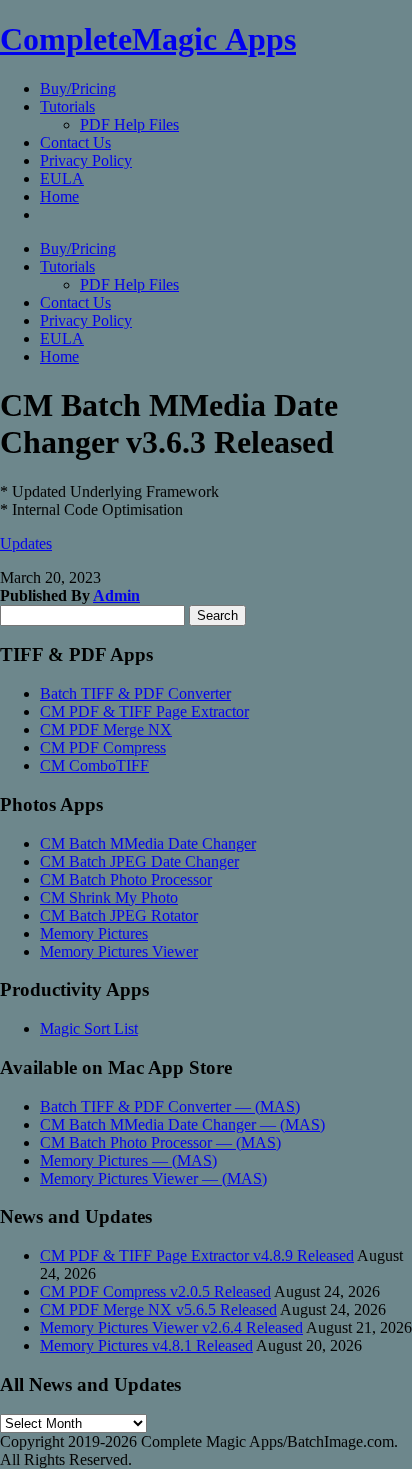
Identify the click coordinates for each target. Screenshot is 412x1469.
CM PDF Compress (103, 747)
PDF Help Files (129, 124)
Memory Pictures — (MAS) (128, 1160)
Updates (26, 543)
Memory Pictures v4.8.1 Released (146, 1345)
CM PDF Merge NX (106, 729)
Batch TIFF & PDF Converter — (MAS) (170, 1106)
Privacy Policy (86, 160)
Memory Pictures (94, 933)
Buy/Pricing (78, 88)
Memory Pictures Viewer (119, 951)
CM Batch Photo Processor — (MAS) (160, 1142)
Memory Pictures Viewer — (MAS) (153, 1178)
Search (217, 615)
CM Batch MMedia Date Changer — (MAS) (182, 1124)
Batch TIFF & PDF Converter (135, 693)
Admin (116, 595)
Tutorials (67, 106)
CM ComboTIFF (94, 765)
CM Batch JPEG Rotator (119, 915)
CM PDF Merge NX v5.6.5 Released (158, 1309)
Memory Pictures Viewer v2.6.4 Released (171, 1327)
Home (59, 196)
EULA (62, 178)
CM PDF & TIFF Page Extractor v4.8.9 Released (197, 1255)
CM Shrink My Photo (109, 897)
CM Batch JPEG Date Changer (139, 861)
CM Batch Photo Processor (126, 879)
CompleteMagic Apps (148, 39)
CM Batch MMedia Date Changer (148, 843)
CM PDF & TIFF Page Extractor (144, 711)
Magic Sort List (89, 1028)
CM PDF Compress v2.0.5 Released (155, 1291)
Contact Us (75, 142)
